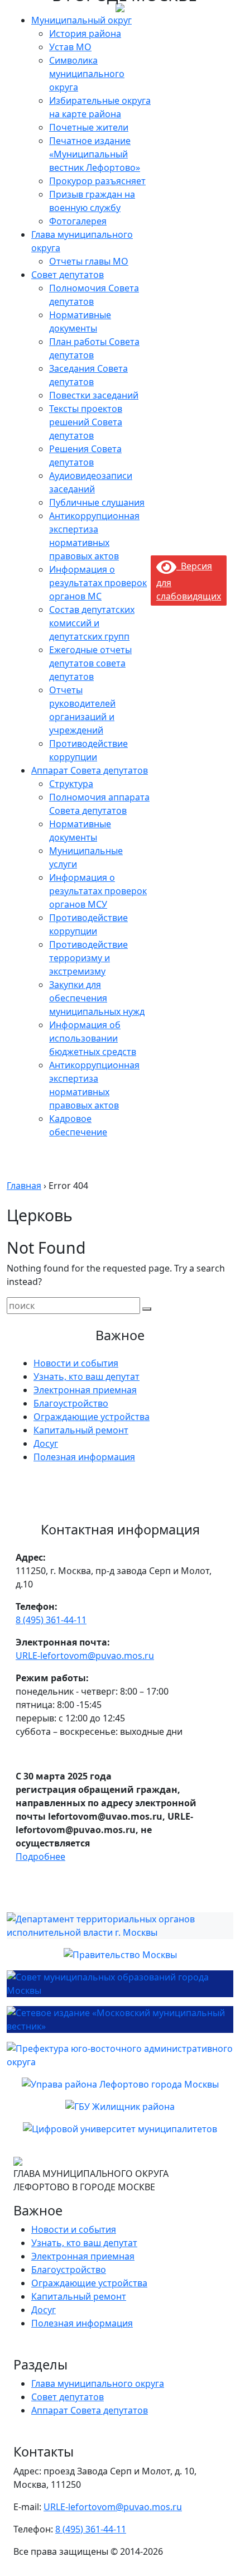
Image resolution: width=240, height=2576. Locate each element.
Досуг (46, 1443)
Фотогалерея (78, 221)
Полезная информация (84, 1457)
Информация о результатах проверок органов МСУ (98, 891)
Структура (71, 784)
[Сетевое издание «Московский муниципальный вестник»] (120, 2019)
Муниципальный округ (81, 20)
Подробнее (40, 1857)
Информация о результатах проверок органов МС (98, 583)
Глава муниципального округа (98, 2383)
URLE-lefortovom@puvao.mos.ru (85, 1656)
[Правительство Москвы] (120, 1955)
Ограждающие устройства (92, 1417)
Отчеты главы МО (89, 261)
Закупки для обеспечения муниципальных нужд (97, 998)
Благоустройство (71, 1403)
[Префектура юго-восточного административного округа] (120, 2055)
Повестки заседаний (94, 395)
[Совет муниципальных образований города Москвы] (120, 1984)
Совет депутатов (68, 275)
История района (85, 33)
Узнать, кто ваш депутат (87, 1376)
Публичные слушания (97, 502)
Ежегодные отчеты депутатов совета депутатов (90, 663)
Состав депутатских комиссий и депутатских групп (92, 623)
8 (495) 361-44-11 (51, 1620)
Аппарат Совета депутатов (90, 770)
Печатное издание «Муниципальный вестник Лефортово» (95, 154)
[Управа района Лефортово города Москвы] (120, 2084)
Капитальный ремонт (81, 1430)
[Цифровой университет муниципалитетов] (120, 2129)
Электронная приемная (85, 1390)
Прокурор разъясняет (97, 181)
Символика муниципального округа (87, 74)
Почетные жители (89, 127)
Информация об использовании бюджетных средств (93, 1038)
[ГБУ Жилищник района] (120, 2107)
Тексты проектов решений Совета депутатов (86, 422)
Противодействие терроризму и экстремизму (88, 958)
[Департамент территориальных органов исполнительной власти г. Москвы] (120, 1926)
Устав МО (70, 47)
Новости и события (76, 1363)
